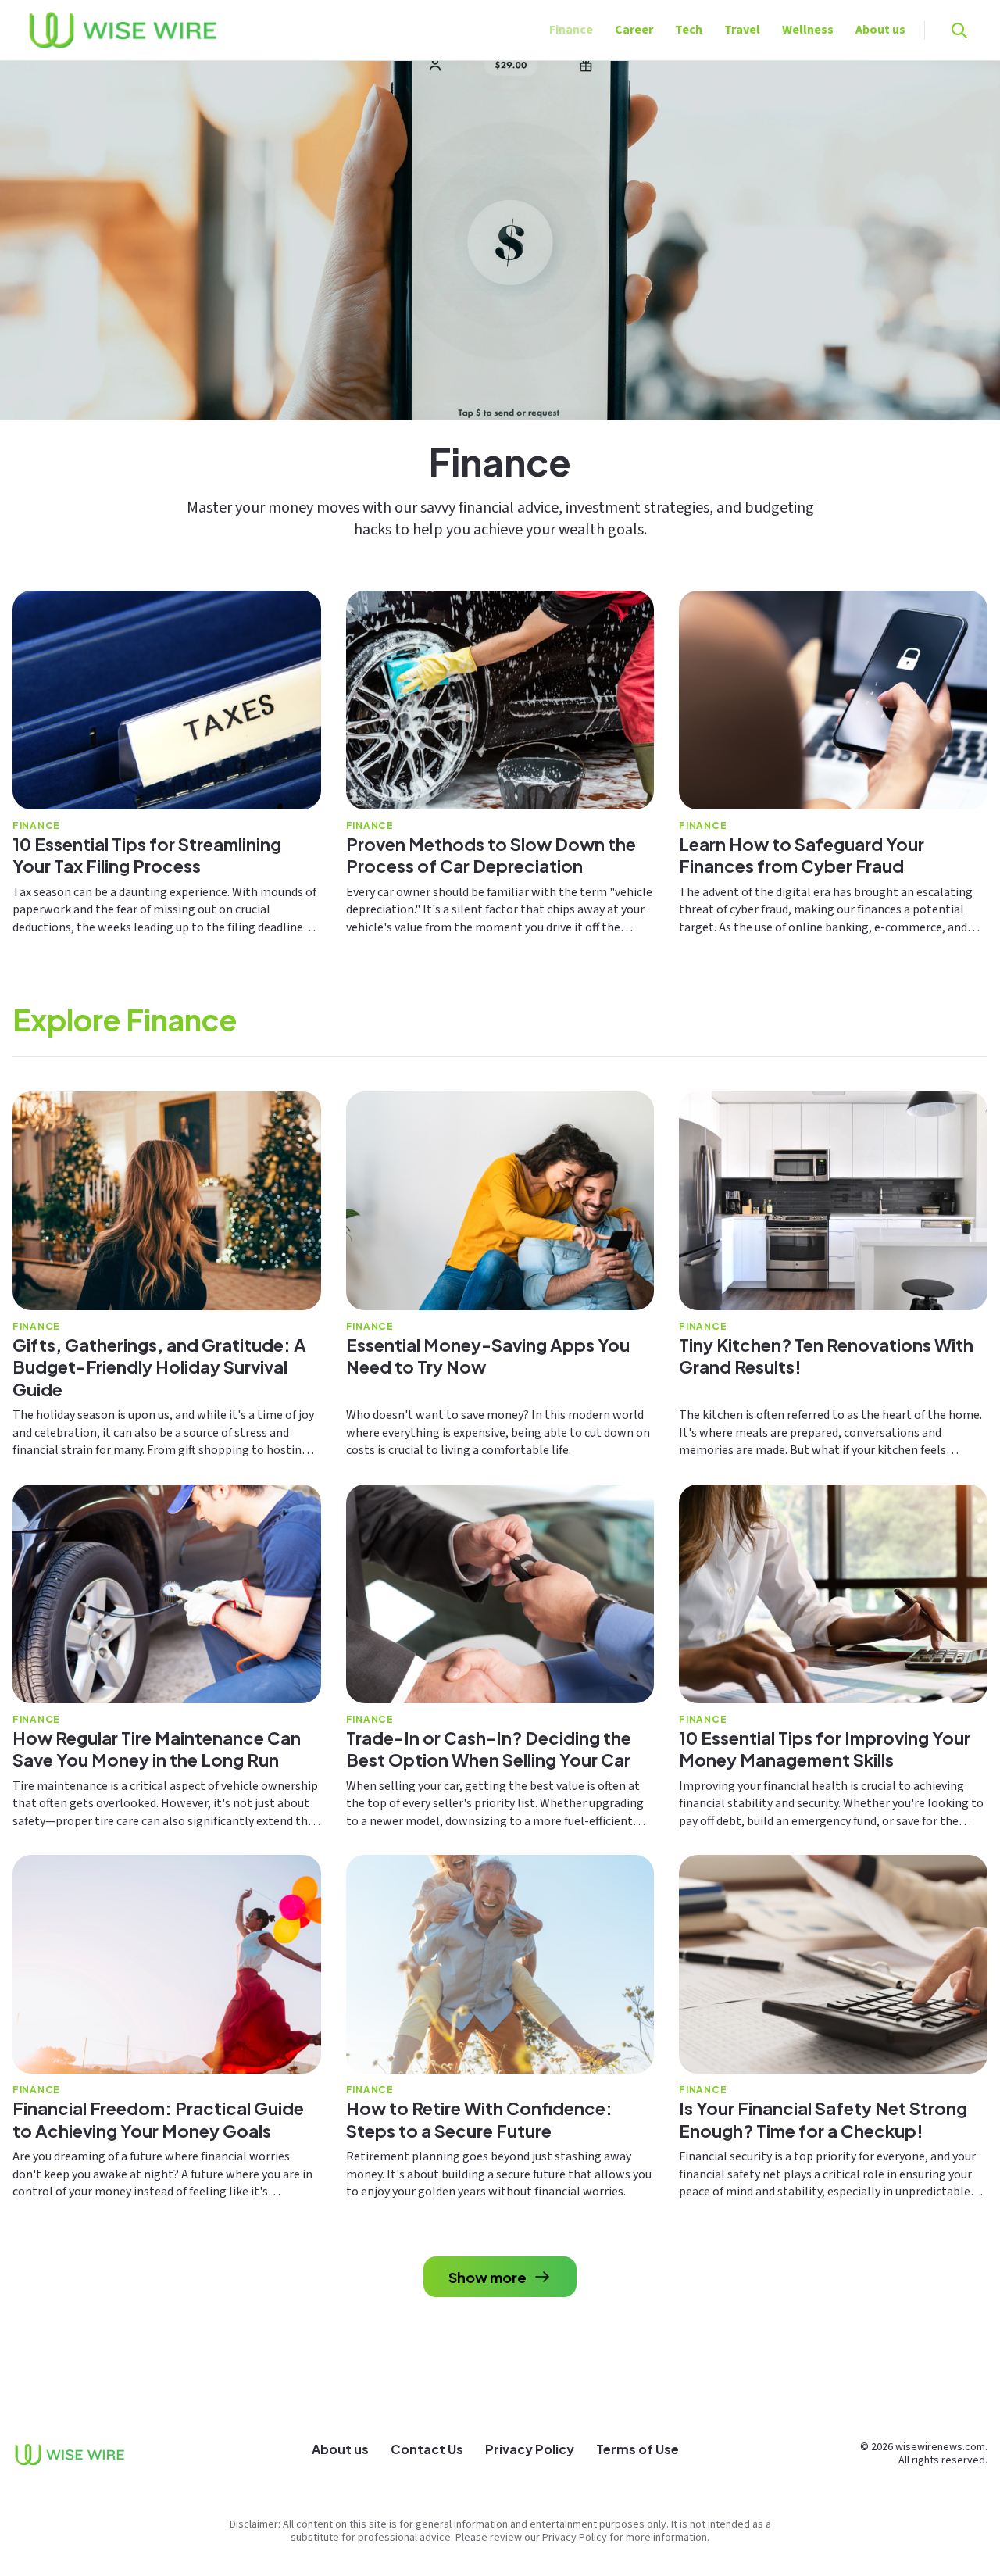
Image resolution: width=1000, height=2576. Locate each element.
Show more (487, 2277)
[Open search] (959, 30)
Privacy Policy (530, 2449)
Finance (571, 30)
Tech (689, 30)
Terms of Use (637, 2449)
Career (634, 30)
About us (880, 30)
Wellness (808, 30)
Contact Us (427, 2449)
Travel (742, 30)
